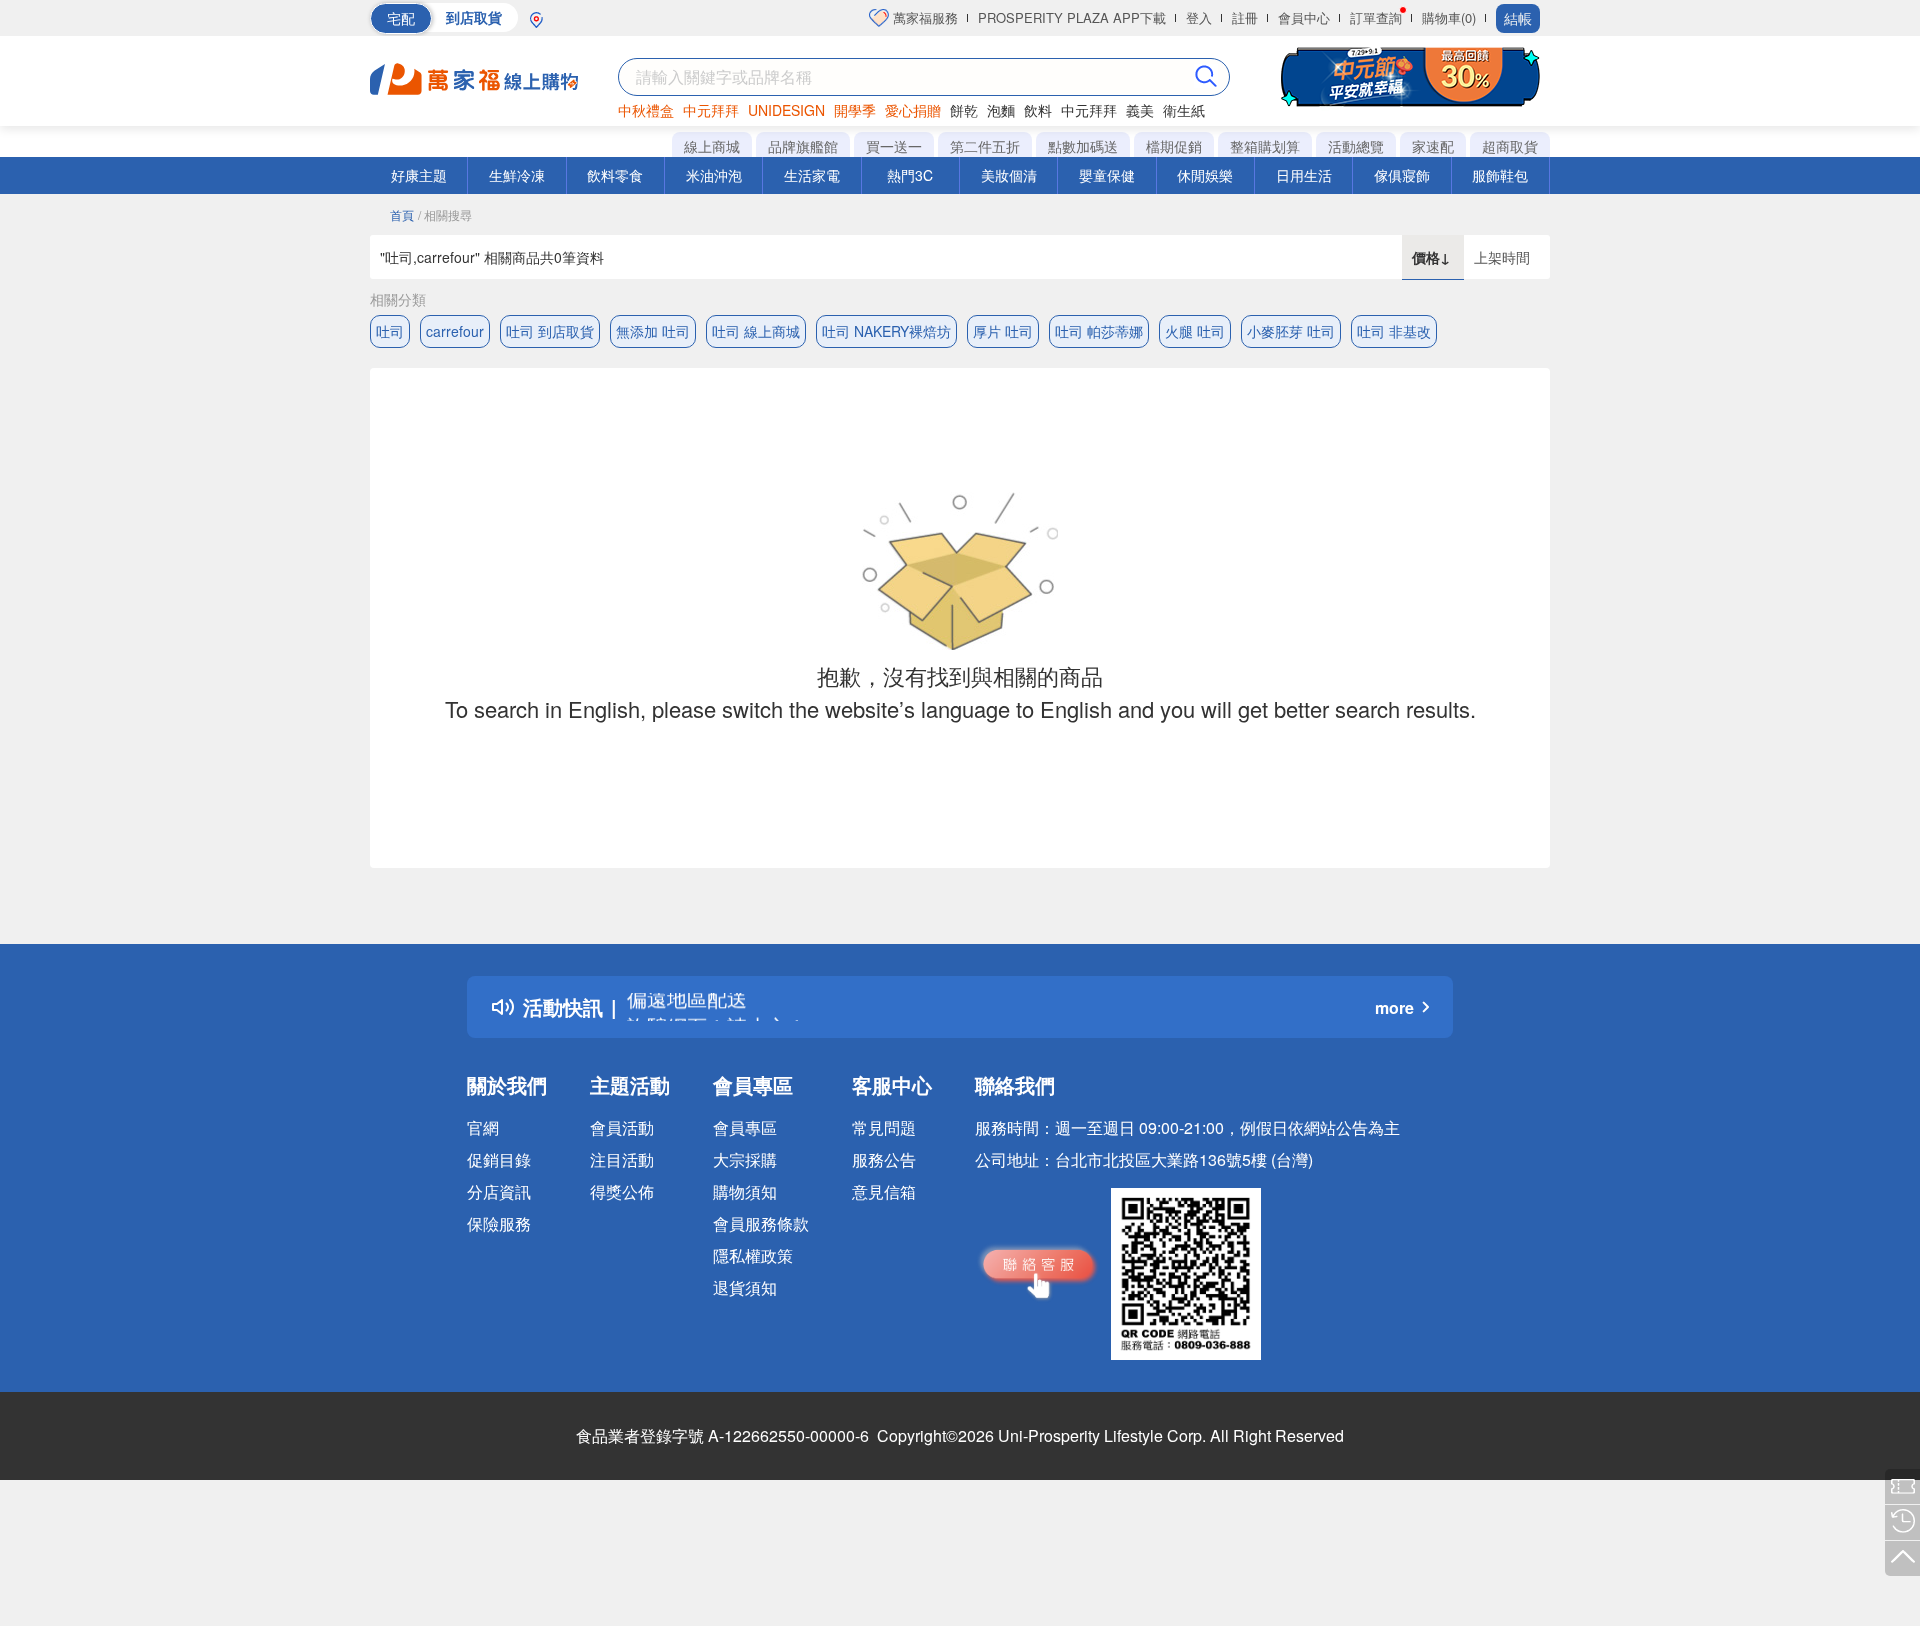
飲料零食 (615, 175)
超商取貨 (1510, 146)
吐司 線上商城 (756, 331)
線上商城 (712, 146)
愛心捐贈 (913, 110)
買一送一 (894, 146)
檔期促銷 (1174, 146)
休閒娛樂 (1205, 175)
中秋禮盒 (646, 110)
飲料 (1038, 110)
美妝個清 (1009, 175)
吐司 (390, 331)
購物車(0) (1449, 17)
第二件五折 (985, 146)
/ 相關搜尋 (445, 214)
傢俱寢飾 (1402, 175)
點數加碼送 (1083, 146)
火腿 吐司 (1195, 331)
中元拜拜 (711, 110)
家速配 (1433, 146)
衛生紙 (1184, 110)
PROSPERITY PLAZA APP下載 (1072, 17)
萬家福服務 (923, 17)
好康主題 (419, 175)
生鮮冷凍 (517, 175)
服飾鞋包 (1500, 175)
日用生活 (1304, 175)
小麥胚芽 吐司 (1291, 331)
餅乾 (964, 110)
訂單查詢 (1376, 17)
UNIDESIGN (786, 110)
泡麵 (1001, 110)
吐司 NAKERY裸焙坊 (886, 331)
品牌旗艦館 (803, 146)
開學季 (855, 110)
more (1394, 1007)
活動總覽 (1356, 146)
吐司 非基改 (1394, 331)
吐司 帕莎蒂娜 (1099, 331)
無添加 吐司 (653, 331)
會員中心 (1304, 17)
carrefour (455, 331)
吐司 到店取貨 (550, 331)
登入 (1199, 17)
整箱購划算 (1265, 146)
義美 (1140, 110)
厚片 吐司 (1003, 331)
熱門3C (910, 175)
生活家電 (812, 175)
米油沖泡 (714, 175)
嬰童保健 (1107, 175)
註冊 (1245, 17)
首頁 (402, 214)
